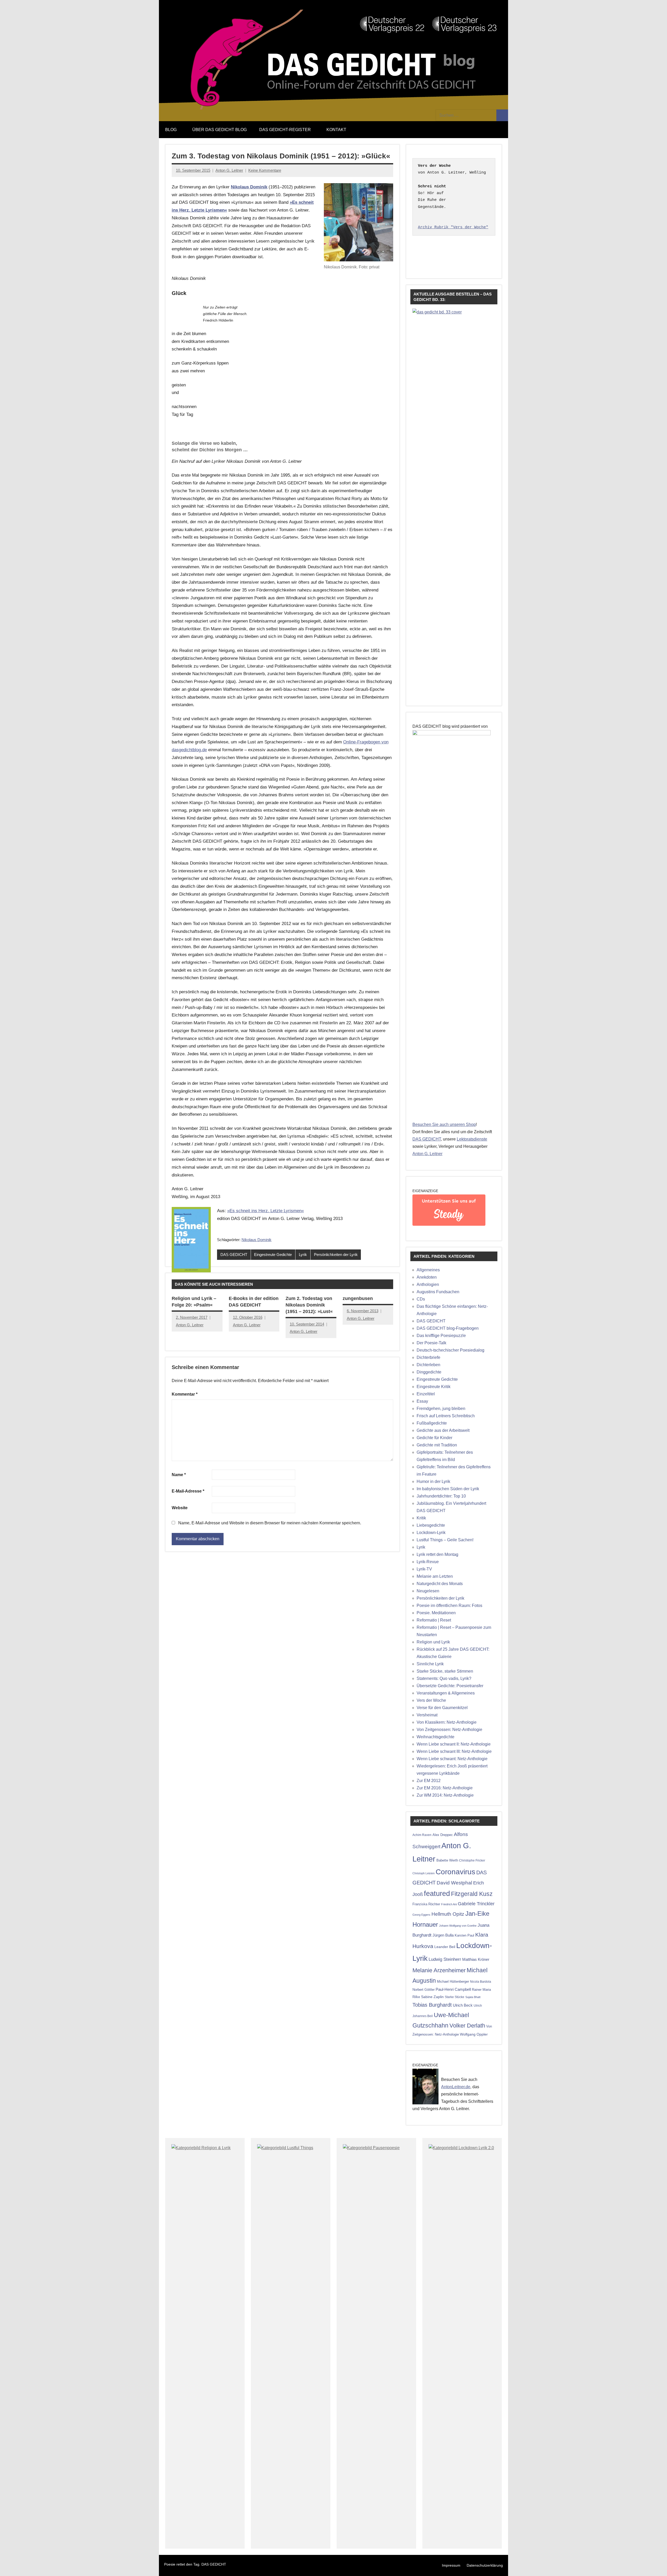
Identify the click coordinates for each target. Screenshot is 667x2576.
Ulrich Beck (463, 2005)
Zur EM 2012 (429, 1781)
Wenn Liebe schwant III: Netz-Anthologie (454, 1751)
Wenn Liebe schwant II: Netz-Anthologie (454, 1744)
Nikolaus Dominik (257, 1240)
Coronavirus (455, 1872)
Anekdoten (427, 1277)
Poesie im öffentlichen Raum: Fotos (449, 1606)
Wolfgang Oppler (474, 2034)
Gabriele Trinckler (476, 1904)
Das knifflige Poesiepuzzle (441, 1336)
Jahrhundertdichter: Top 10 (441, 1496)
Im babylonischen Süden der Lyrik (448, 1489)
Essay (422, 1401)
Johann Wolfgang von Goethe (458, 1926)
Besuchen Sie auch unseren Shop (444, 1124)
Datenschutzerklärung (485, 2565)
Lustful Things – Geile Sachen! (445, 1540)
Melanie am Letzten (435, 1576)
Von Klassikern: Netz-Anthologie (447, 1722)
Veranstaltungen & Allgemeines (446, 1693)
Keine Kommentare (265, 170)
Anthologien (428, 1284)
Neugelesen (428, 1591)
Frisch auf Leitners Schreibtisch (446, 1416)
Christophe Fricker (472, 1860)
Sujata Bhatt (473, 1997)
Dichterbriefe (428, 1357)
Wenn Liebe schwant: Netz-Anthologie (452, 1759)
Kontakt (336, 130)
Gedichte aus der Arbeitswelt (443, 1430)
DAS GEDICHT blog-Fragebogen (448, 1328)
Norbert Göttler (424, 1990)
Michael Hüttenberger (453, 1982)
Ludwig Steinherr (445, 1959)
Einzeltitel (426, 1394)
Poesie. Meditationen (436, 1613)
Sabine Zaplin (432, 1997)
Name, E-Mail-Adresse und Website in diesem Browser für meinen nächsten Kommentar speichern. (270, 1523)
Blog (171, 130)
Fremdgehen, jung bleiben (441, 1409)
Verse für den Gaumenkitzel (442, 1708)
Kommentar (185, 1394)
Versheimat (427, 1715)
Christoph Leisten (424, 1873)
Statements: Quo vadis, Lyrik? (444, 1678)
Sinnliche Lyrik (430, 1664)
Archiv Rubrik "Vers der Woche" (453, 227)
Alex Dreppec (443, 1835)
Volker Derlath (467, 2026)
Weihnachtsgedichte (436, 1737)
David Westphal (454, 1883)
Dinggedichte (429, 1372)
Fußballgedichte (432, 1423)
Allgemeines (428, 1270)
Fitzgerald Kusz (472, 1894)
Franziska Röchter (426, 1904)
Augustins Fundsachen (438, 1292)
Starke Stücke (455, 1997)
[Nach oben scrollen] (656, 2565)
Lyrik (303, 1255)
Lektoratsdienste (472, 1139)
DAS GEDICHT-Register (285, 130)
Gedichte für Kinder (434, 1438)
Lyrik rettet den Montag (437, 1554)
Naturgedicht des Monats (440, 1584)
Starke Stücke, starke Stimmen (445, 1671)
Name (179, 1475)
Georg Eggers (421, 1915)
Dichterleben (428, 1365)
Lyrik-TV (424, 1569)
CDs (421, 1299)
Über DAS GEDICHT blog (220, 130)
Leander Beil (445, 1947)
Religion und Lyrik (433, 1642)
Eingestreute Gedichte (273, 1255)
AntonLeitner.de (456, 2087)
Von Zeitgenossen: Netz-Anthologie (449, 1730)
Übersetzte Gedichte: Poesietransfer (450, 1686)
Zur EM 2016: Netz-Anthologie (445, 1788)
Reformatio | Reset (434, 1620)
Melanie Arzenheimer (439, 1970)
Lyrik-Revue (428, 1562)
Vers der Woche (431, 1700)
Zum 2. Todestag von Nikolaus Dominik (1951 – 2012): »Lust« (309, 1305)
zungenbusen (358, 1298)
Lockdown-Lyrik (431, 1533)
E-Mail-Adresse (188, 1491)
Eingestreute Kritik (434, 1387)
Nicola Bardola (481, 1982)
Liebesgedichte (431, 1525)
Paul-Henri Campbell (453, 1989)
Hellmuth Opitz (448, 1914)
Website (180, 1508)
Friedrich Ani (449, 1904)
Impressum (451, 2565)
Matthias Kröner (476, 1959)
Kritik (421, 1518)
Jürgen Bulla (443, 1935)
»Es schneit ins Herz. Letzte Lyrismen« (265, 1211)
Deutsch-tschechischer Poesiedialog (450, 1350)
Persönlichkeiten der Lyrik (336, 1255)
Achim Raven (422, 1835)
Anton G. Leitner (229, 170)
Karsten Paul (464, 1935)
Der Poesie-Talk (431, 1343)
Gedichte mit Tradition (437, 1445)
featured (437, 1894)
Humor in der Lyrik (433, 1481)
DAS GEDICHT (234, 1255)
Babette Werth (447, 1860)
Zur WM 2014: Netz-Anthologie (445, 1795)
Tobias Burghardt (432, 2005)
